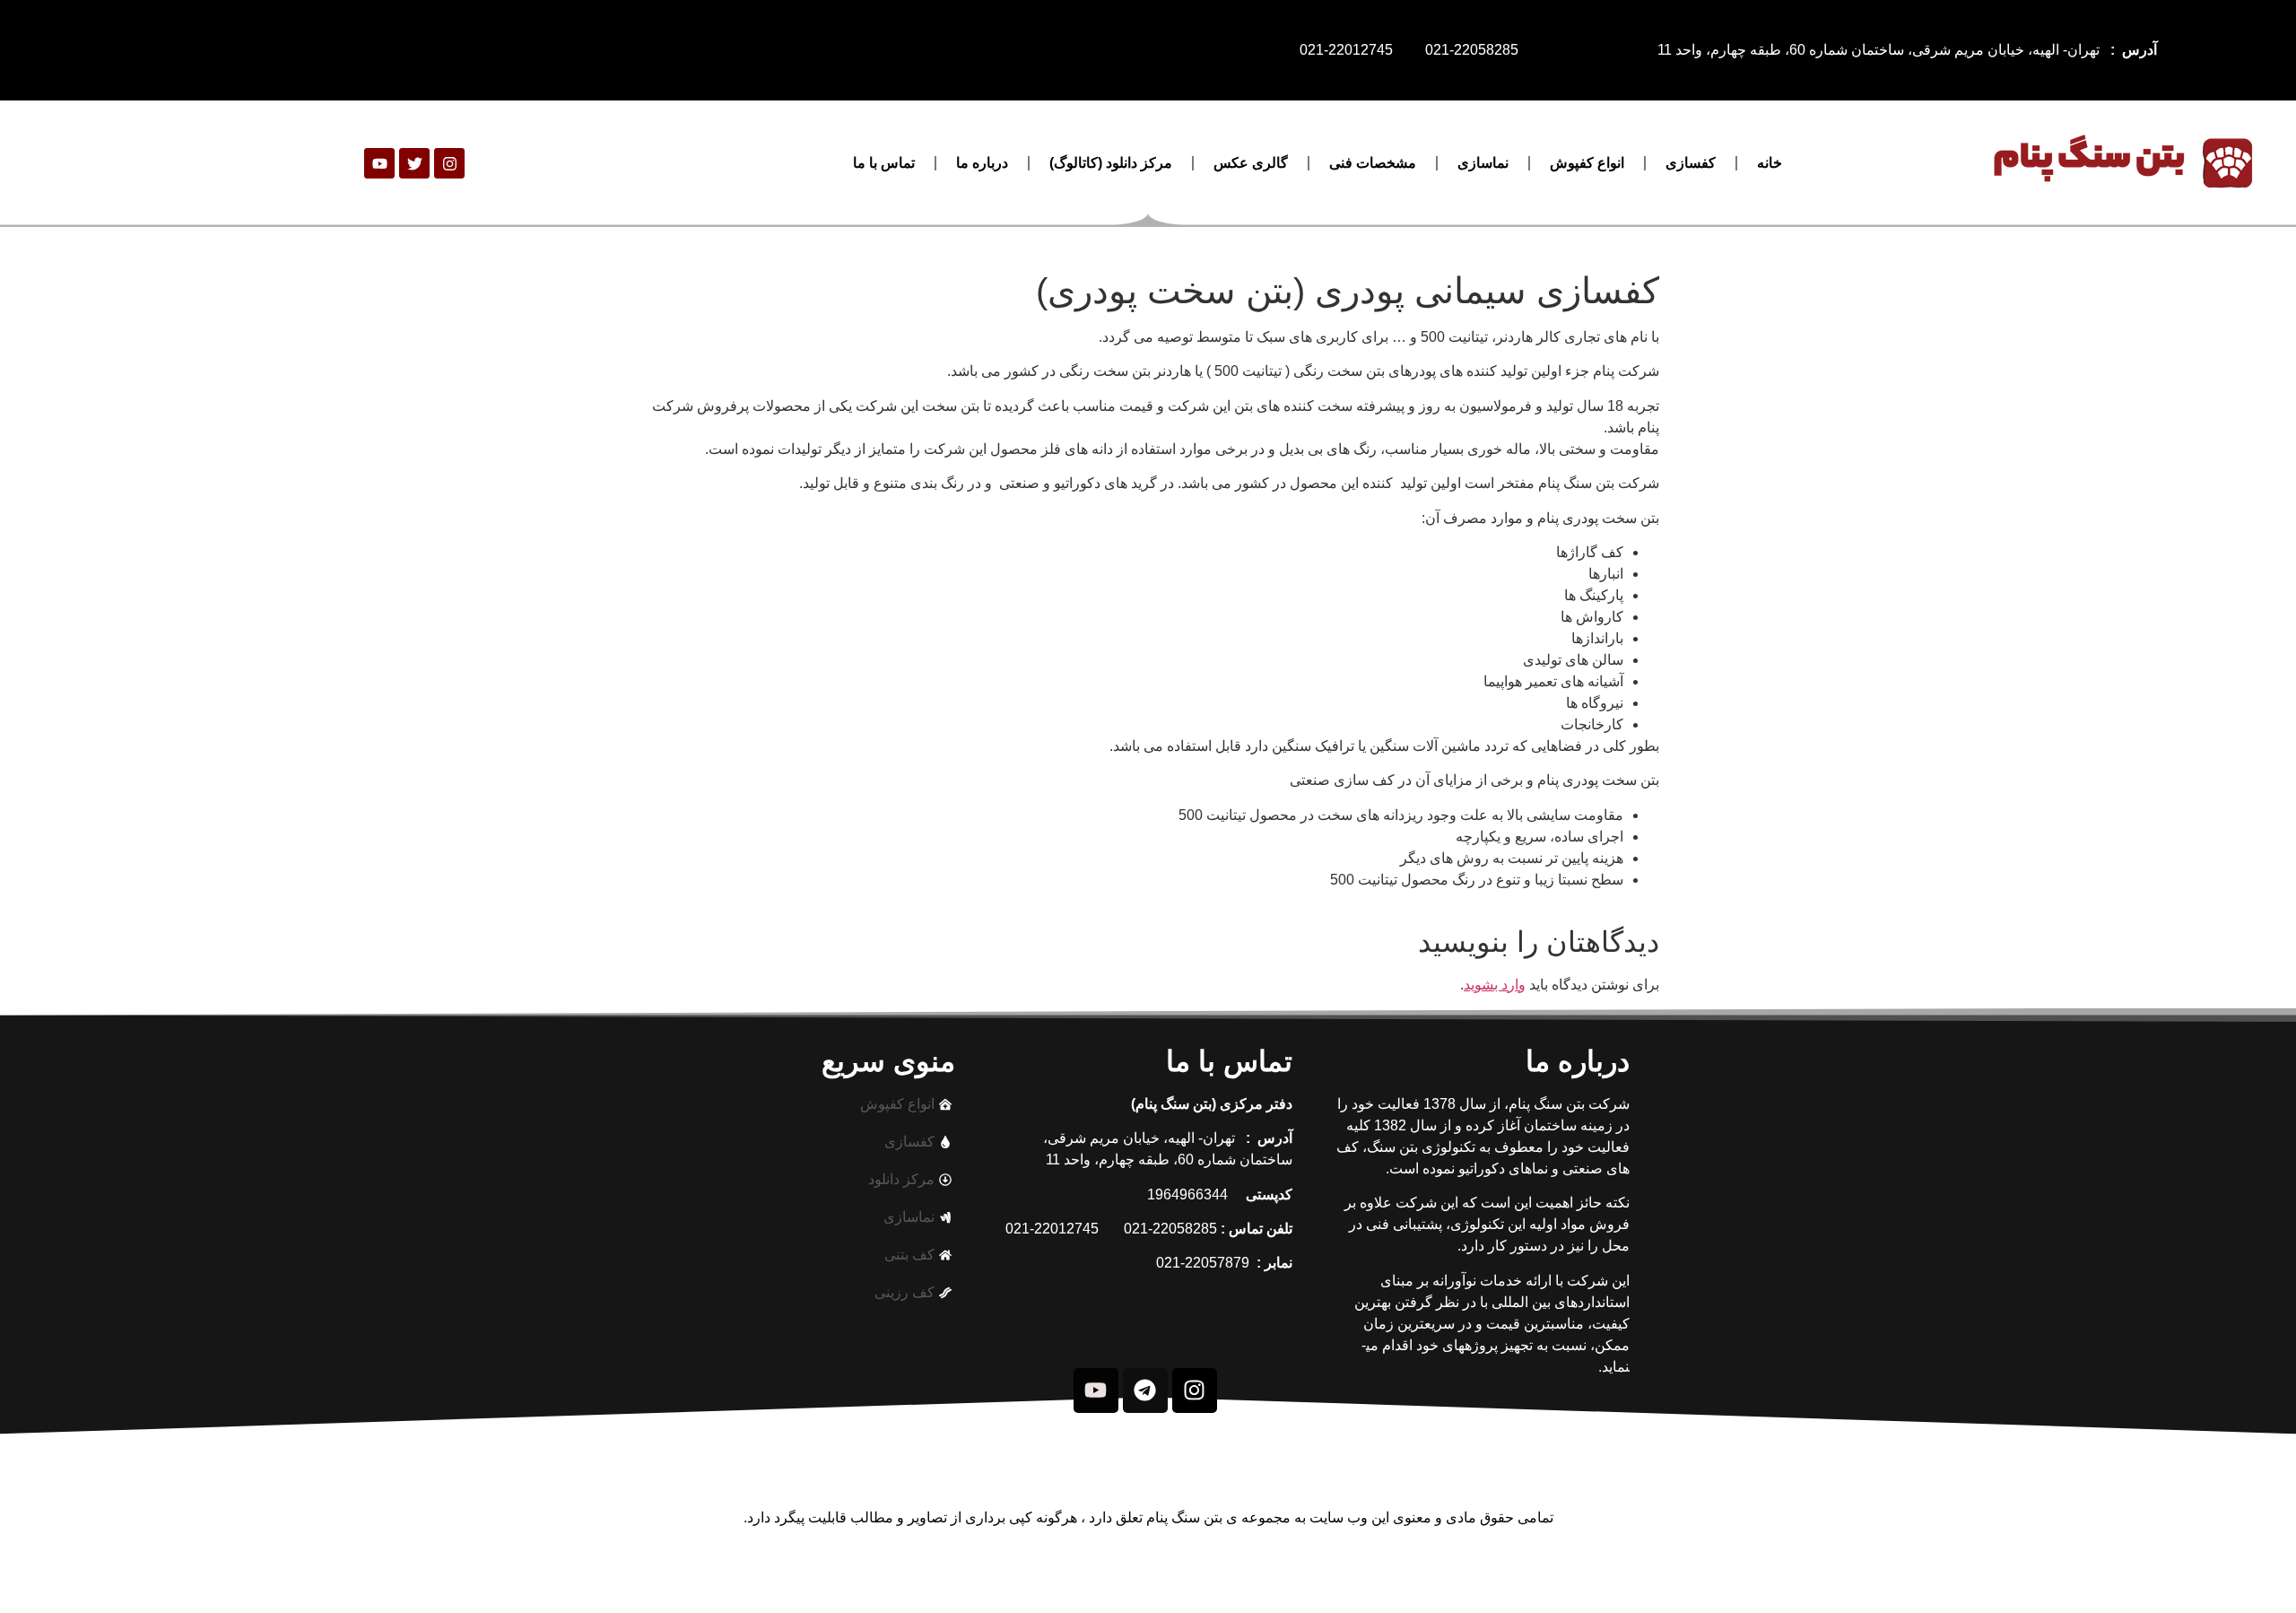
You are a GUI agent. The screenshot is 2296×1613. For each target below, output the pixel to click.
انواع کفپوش (1587, 163)
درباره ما (982, 163)
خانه (1770, 163)
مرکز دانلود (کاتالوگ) (1111, 163)
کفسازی (1691, 163)
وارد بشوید (1495, 985)
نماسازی (1483, 163)
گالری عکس (1251, 163)
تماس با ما (884, 163)
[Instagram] (449, 163)
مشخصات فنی (1373, 163)
